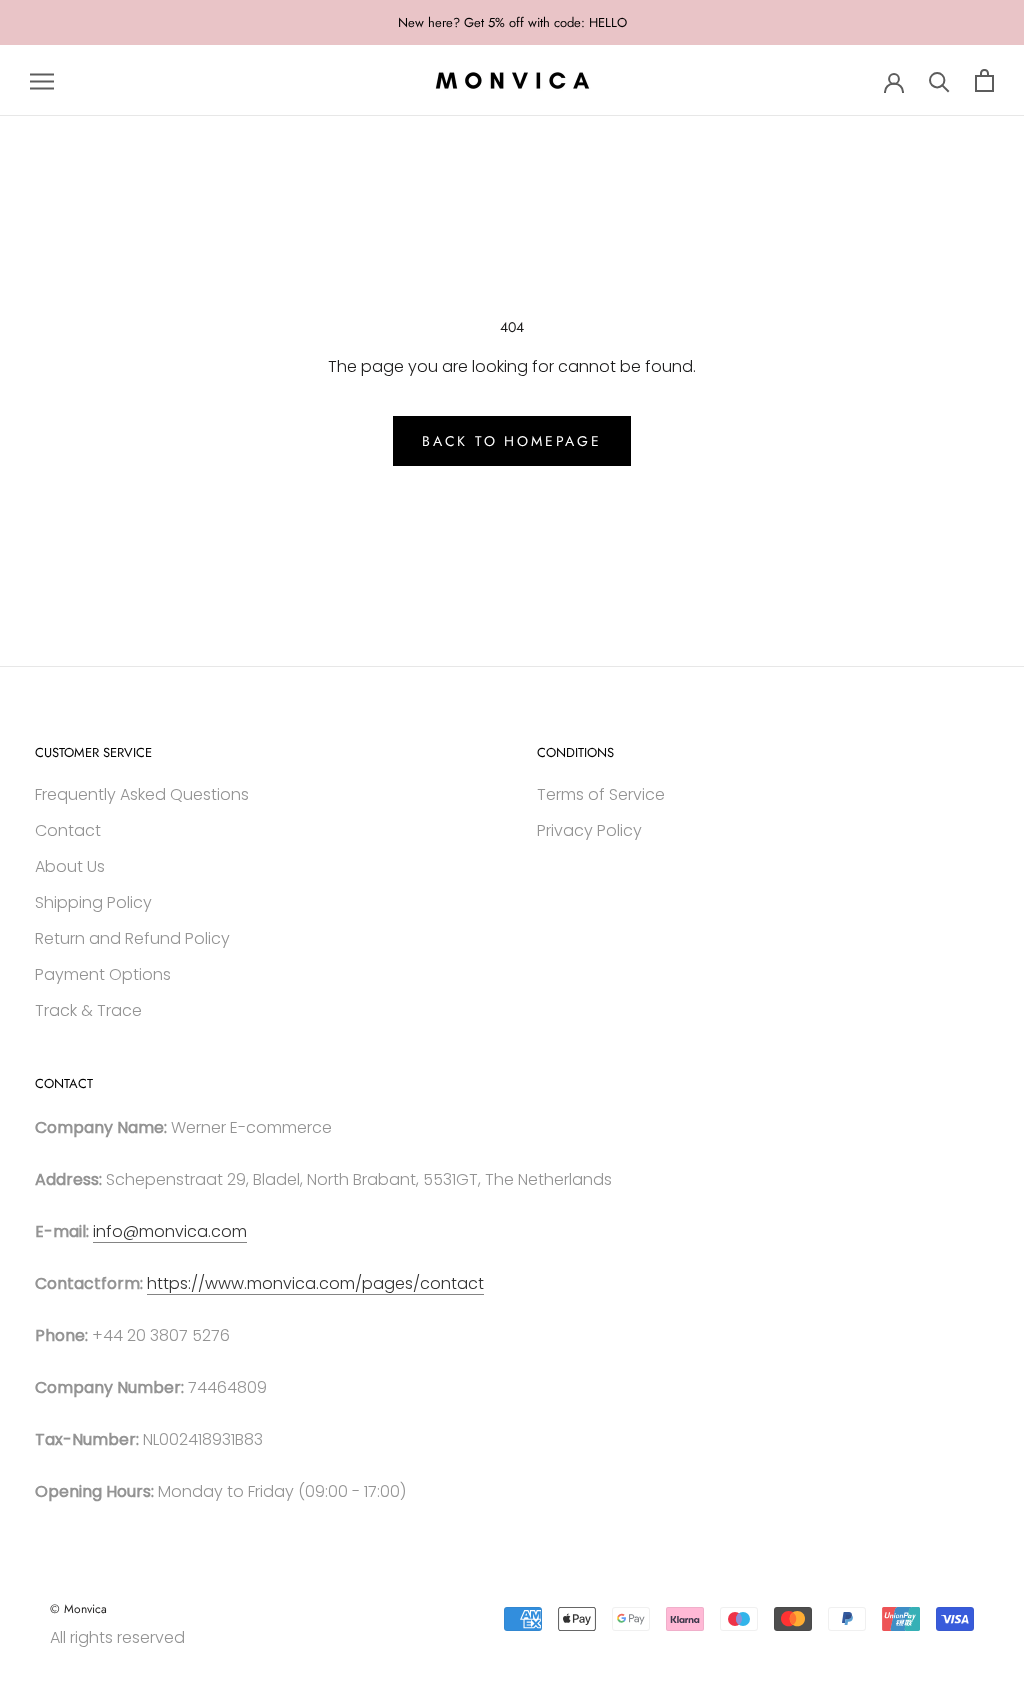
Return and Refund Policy (132, 938)
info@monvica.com (170, 1231)
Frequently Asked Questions (142, 794)
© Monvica (78, 1609)
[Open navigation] (42, 80)
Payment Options (103, 974)
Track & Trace (88, 1010)
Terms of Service (601, 794)
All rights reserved (117, 1637)
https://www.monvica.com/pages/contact (315, 1283)
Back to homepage (512, 441)
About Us (70, 866)
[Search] (939, 80)
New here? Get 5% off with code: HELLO (512, 22)
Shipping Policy (93, 902)
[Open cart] (984, 80)
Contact (68, 830)
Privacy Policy (589, 830)
